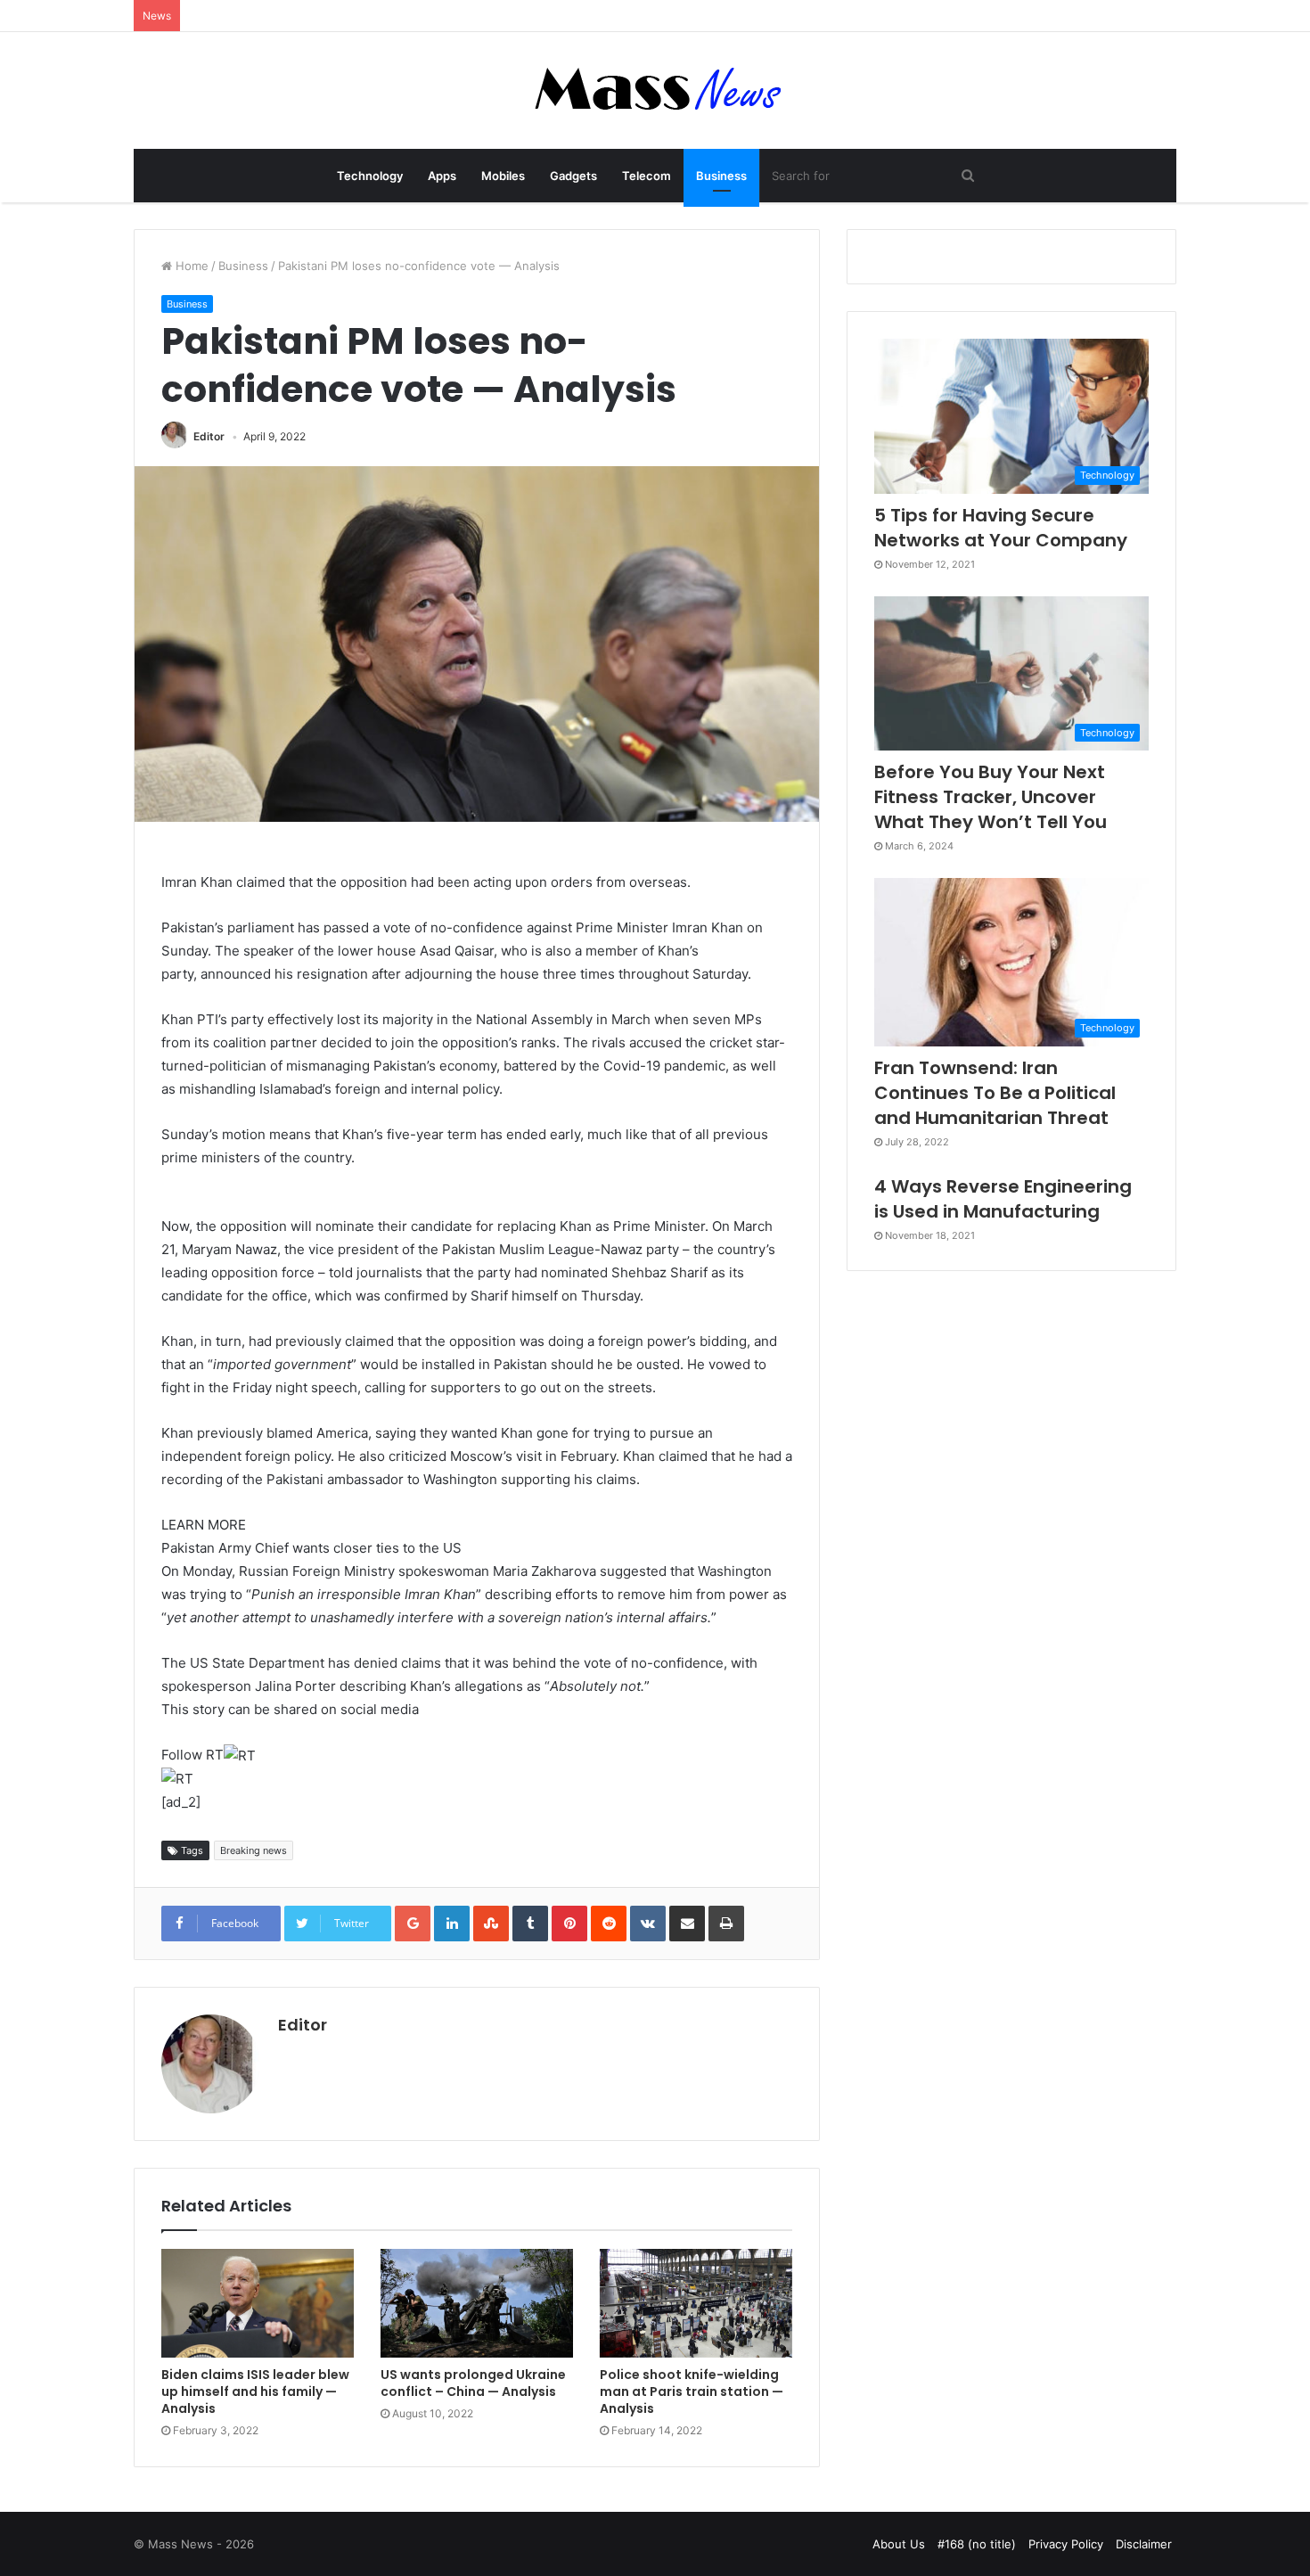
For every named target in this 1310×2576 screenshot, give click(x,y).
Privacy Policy (1066, 2544)
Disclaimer (1144, 2544)
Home (190, 266)
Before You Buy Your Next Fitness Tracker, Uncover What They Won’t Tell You (991, 797)
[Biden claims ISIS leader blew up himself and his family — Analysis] (258, 2303)
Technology (370, 176)
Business (721, 176)
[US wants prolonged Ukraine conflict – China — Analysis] (477, 2303)
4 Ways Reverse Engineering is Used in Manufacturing (1003, 1199)
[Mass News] (655, 90)
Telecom (647, 176)
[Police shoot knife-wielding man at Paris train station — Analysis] (696, 2303)
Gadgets (573, 176)
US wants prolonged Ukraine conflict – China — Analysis (473, 2383)
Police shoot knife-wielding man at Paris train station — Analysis (692, 2391)
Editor (209, 436)
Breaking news (254, 1850)
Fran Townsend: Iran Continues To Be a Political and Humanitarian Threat (995, 1093)
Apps (442, 176)
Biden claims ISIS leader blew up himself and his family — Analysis (255, 2391)
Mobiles (503, 176)
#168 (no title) (977, 2544)
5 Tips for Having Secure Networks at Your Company (1001, 528)
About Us (899, 2544)
